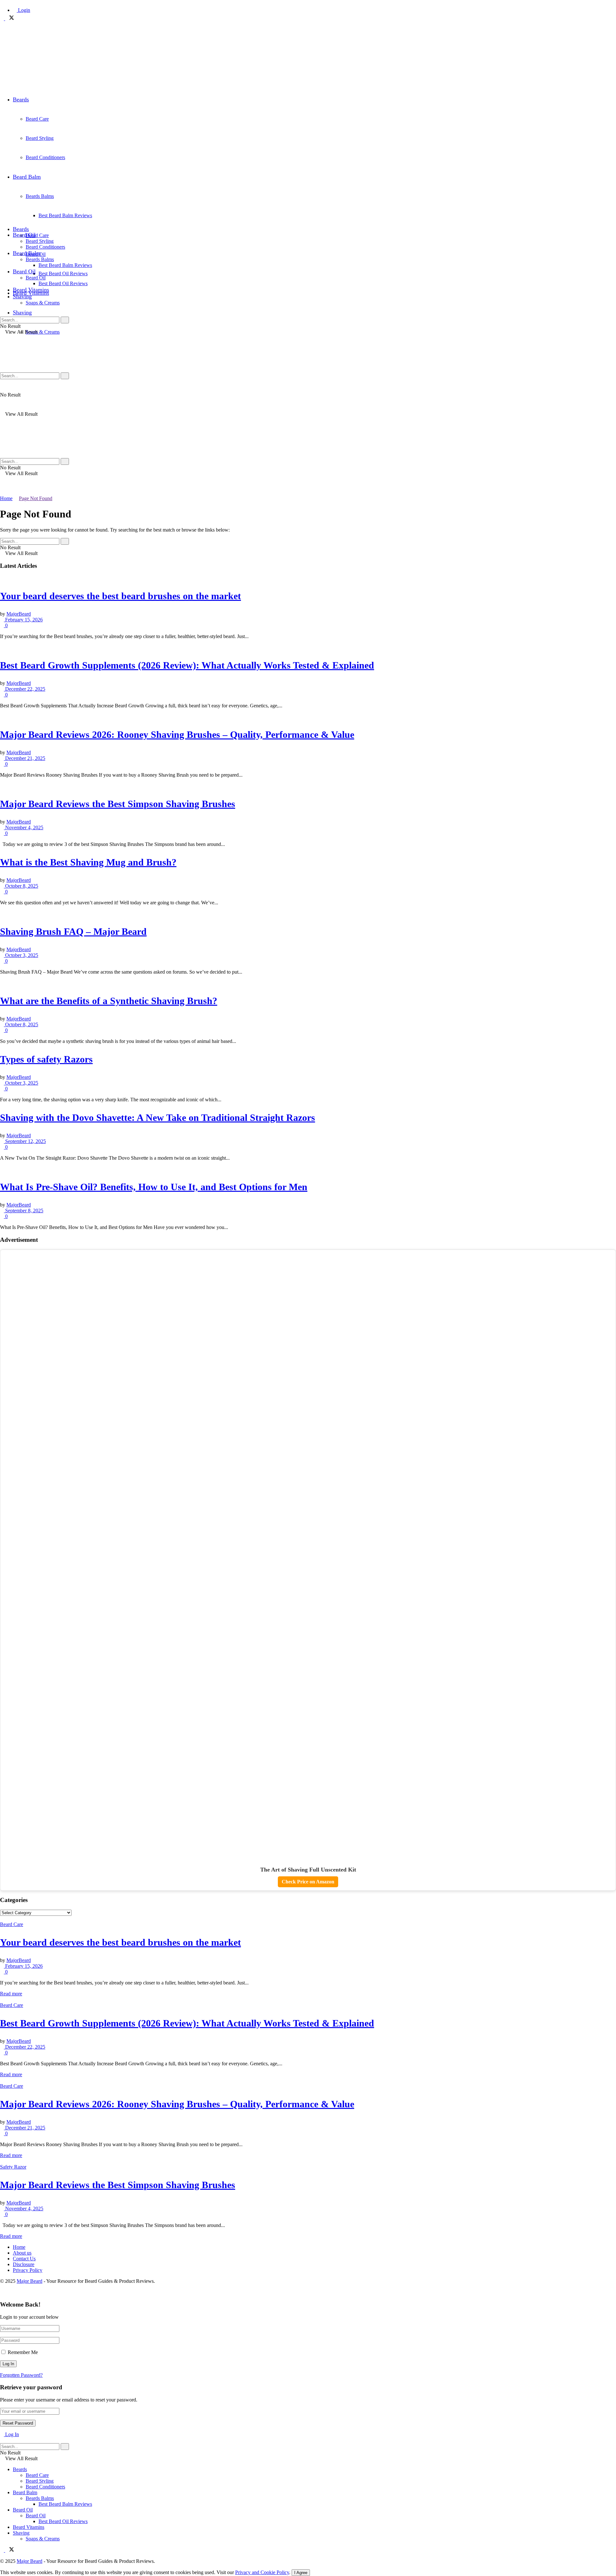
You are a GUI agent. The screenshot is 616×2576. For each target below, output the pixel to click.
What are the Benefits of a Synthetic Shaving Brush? (109, 1001)
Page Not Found (36, 498)
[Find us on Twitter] (10, 18)
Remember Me (23, 2352)
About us (22, 2253)
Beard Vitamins (31, 290)
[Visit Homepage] (36, 84)
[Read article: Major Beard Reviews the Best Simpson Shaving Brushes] (308, 786)
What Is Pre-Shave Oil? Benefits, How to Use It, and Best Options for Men (154, 1187)
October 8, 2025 (21, 886)
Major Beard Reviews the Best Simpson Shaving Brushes (118, 804)
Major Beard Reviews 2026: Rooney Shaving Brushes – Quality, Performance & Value (177, 734)
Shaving (22, 312)
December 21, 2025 (25, 758)
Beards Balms (40, 259)
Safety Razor (13, 2167)
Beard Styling (40, 241)
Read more (11, 1994)
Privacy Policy (28, 2270)
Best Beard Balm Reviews (65, 265)
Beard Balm (27, 253)
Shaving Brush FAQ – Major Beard (73, 931)
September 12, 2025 (25, 1141)
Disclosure (24, 2264)
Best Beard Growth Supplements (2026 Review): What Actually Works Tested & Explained (187, 665)
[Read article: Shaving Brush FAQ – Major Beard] (308, 914)
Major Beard (30, 2281)
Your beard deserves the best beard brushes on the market (120, 596)
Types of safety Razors (46, 1059)
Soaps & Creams (43, 332)
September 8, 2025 (24, 1211)
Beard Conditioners (45, 247)
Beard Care (37, 235)
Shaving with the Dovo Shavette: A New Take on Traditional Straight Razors (158, 1117)
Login (23, 10)
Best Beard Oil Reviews (63, 273)
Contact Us (24, 2259)
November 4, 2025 (24, 827)
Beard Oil (24, 235)
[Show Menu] (2, 338)
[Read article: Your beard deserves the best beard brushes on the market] (308, 578)
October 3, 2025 (21, 955)
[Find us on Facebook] (3, 18)
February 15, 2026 (23, 620)
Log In (11, 2434)
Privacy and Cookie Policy (262, 2572)
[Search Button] (2, 314)
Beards (21, 99)
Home (6, 498)
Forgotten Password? (21, 2375)
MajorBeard (19, 614)
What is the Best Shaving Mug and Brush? (88, 862)
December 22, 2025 (25, 689)
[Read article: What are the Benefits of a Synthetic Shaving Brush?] (308, 983)
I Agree (301, 2573)
